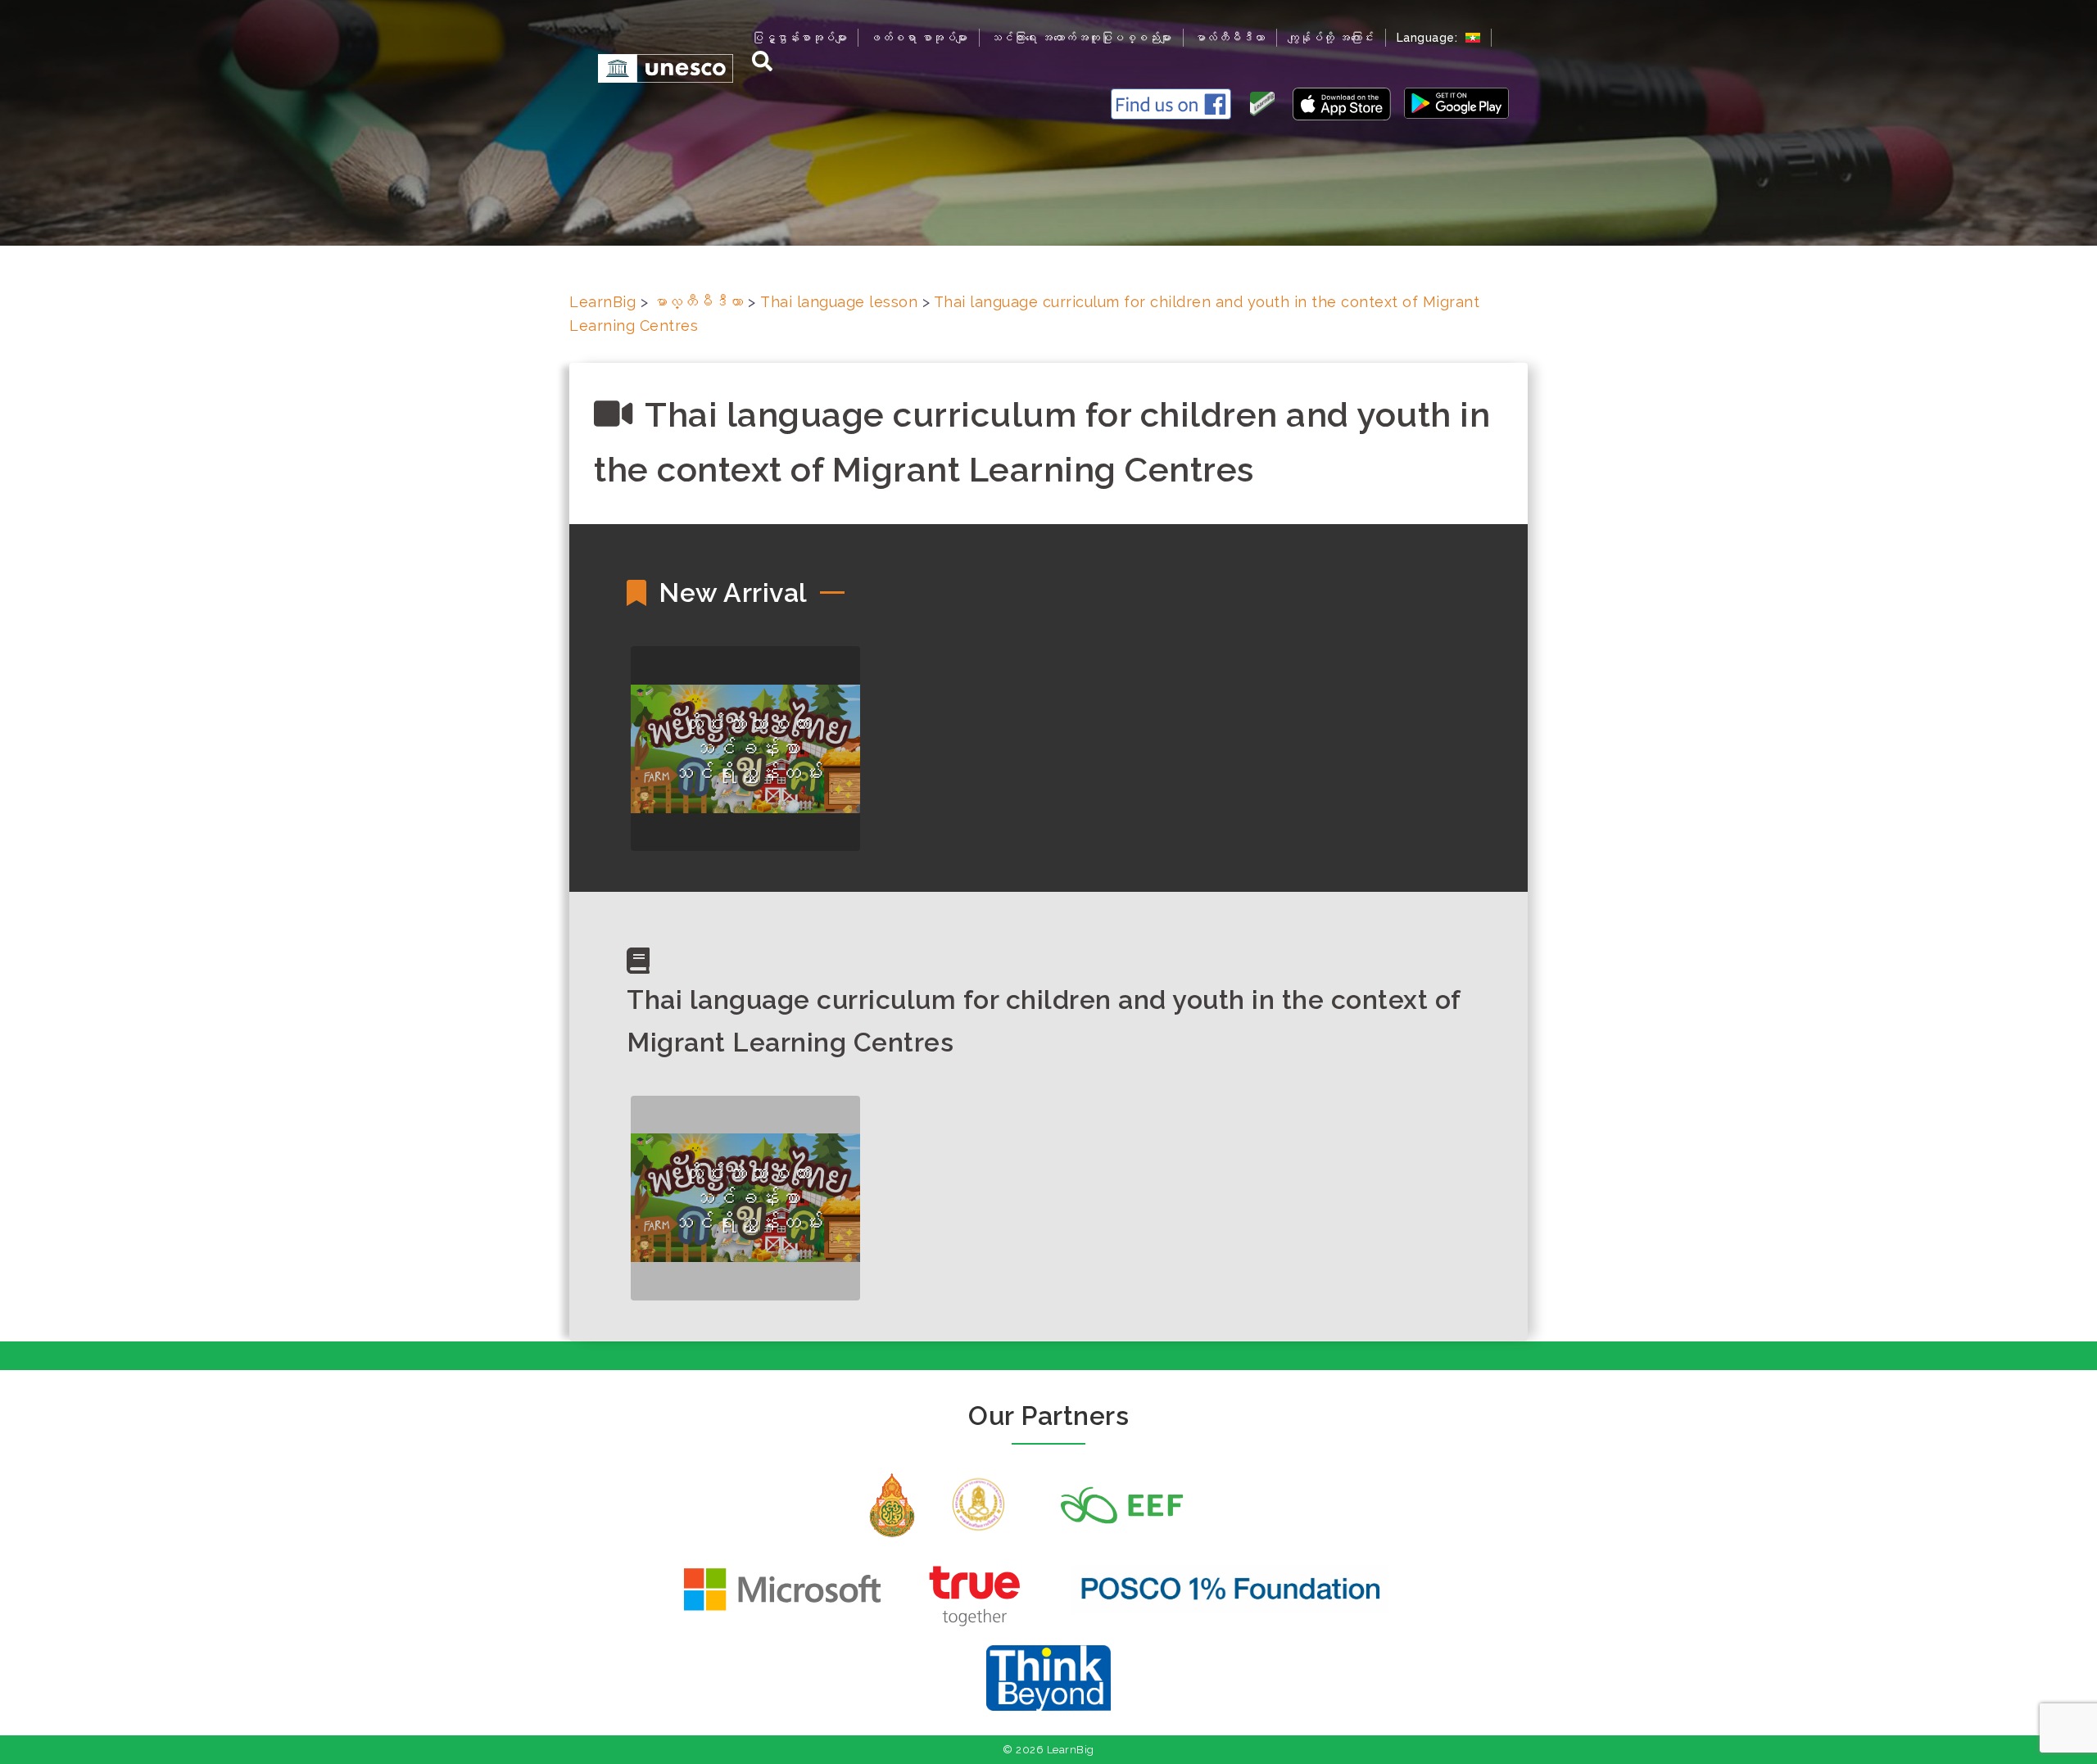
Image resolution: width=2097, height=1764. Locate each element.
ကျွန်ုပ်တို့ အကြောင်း (1331, 38)
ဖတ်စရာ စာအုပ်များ (919, 38)
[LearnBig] (657, 68)
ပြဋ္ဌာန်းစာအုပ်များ (799, 38)
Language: (1429, 38)
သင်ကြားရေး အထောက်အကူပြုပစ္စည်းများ (1081, 38)
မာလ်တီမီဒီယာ (1230, 38)
